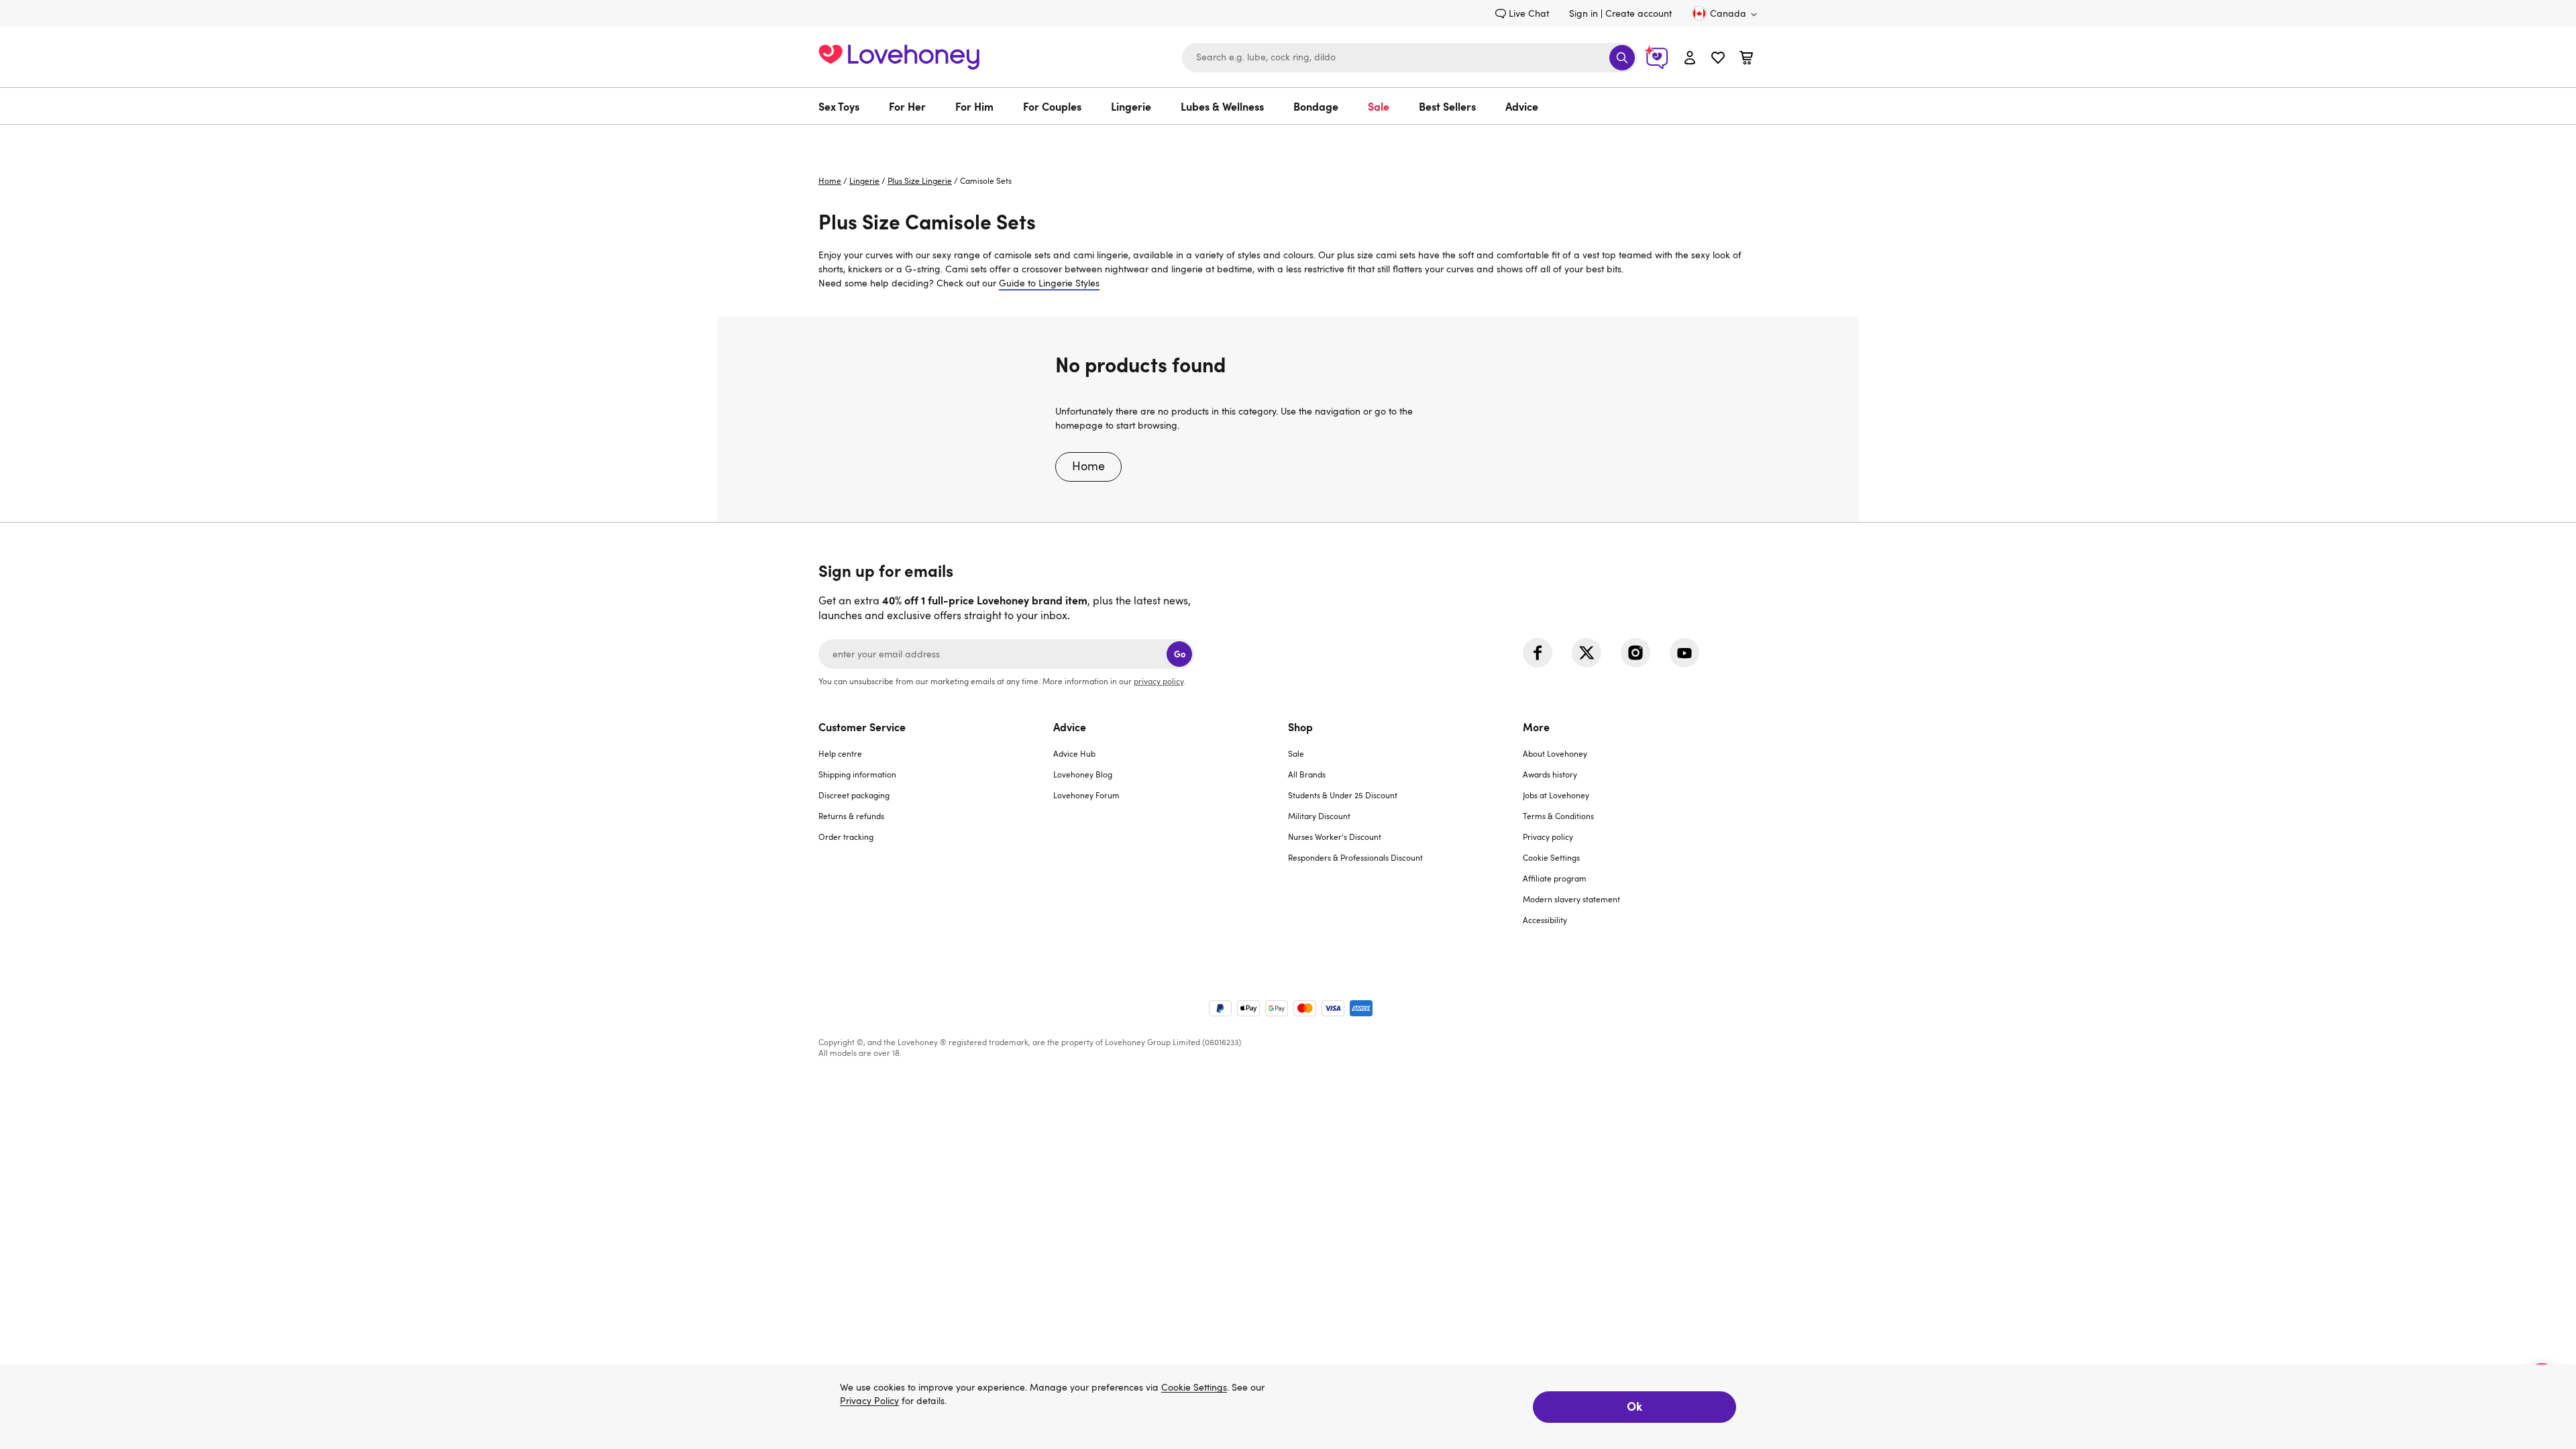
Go (1180, 654)
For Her (907, 106)
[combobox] (1409, 58)
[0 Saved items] (1718, 59)
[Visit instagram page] (1635, 653)
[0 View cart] (1746, 59)
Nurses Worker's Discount (1335, 837)
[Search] (1622, 58)
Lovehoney (1288, 139)
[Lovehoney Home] (899, 55)
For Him (974, 106)
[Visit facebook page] (1538, 653)
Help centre (840, 753)
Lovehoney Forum (1086, 795)
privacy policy (1159, 681)
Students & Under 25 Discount (1343, 795)
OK (1634, 1406)
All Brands (1307, 774)
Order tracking (846, 837)
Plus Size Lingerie (920, 180)
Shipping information (857, 774)
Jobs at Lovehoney (1556, 795)
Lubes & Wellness (1222, 106)
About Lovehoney (1555, 753)
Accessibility (1545, 920)
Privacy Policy (869, 1401)
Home (830, 180)
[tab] (936, 831)
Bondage (1316, 106)
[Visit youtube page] (1684, 653)
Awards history (1550, 774)
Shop (1300, 727)
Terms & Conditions (1558, 816)
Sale (1379, 106)
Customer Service (862, 727)
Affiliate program (1555, 878)
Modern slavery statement (1571, 899)
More (1536, 727)
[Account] (1690, 57)
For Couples (1052, 106)
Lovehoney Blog (1083, 774)
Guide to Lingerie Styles (1049, 283)
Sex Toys (839, 106)
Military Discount (1319, 816)
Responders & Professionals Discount (1355, 857)
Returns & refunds (851, 816)
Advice (1522, 106)
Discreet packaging (854, 795)
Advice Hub (1074, 753)
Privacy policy (1548, 837)
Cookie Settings (1551, 857)
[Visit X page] (1587, 653)
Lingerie (1131, 106)
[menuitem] (846, 106)
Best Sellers (1447, 106)
